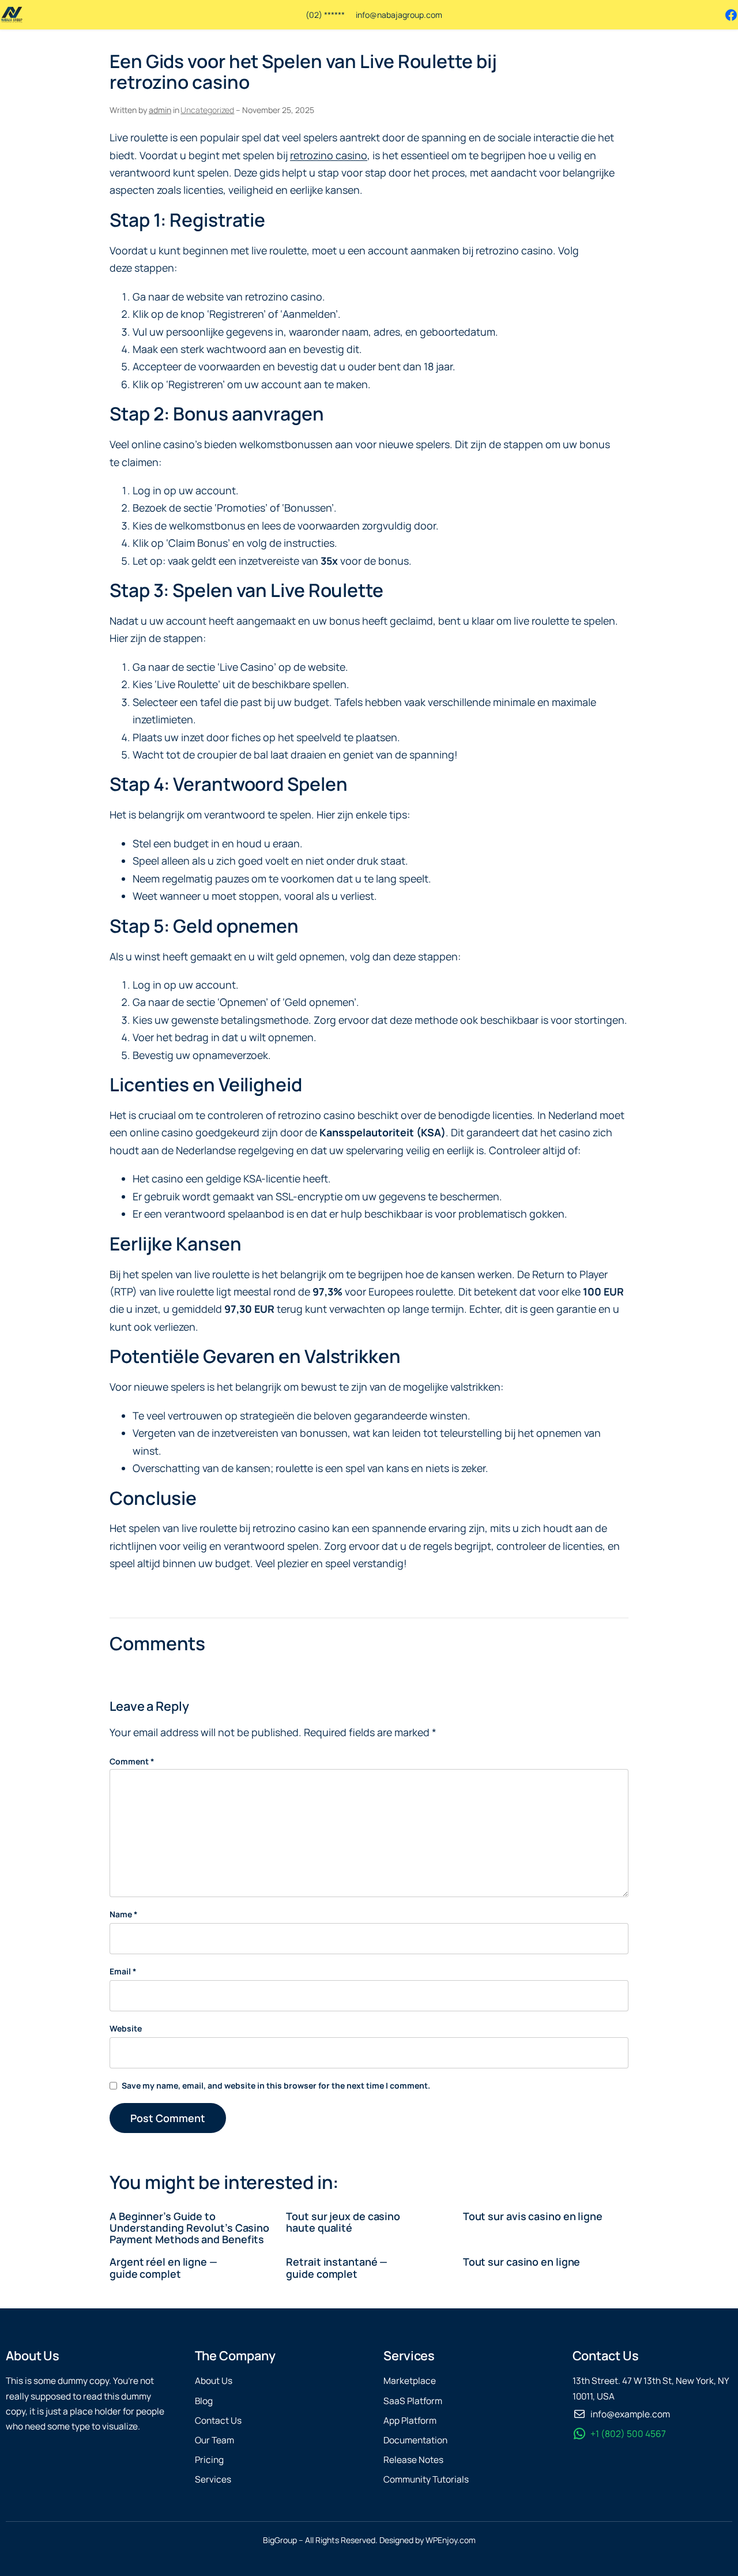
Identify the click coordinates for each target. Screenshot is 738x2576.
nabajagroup (400, 15)
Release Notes (413, 2460)
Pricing (209, 2460)
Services (213, 2479)
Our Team (214, 2440)
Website (126, 2028)
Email (123, 1971)
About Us (214, 2381)
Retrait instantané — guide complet (337, 2267)
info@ (366, 15)
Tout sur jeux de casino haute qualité (343, 2222)
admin (160, 110)
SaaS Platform (413, 2401)
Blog (204, 2401)
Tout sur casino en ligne (522, 2262)
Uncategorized (207, 110)
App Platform (410, 2421)
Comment (132, 1761)
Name (124, 1914)
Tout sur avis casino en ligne (533, 2216)
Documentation (415, 2440)
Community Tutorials (426, 2479)
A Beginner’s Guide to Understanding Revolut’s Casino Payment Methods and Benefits (189, 2228)
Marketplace (410, 2381)
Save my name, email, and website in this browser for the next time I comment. (276, 2085)
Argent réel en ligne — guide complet (163, 2267)
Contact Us (218, 2421)
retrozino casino (329, 155)
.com (433, 15)
